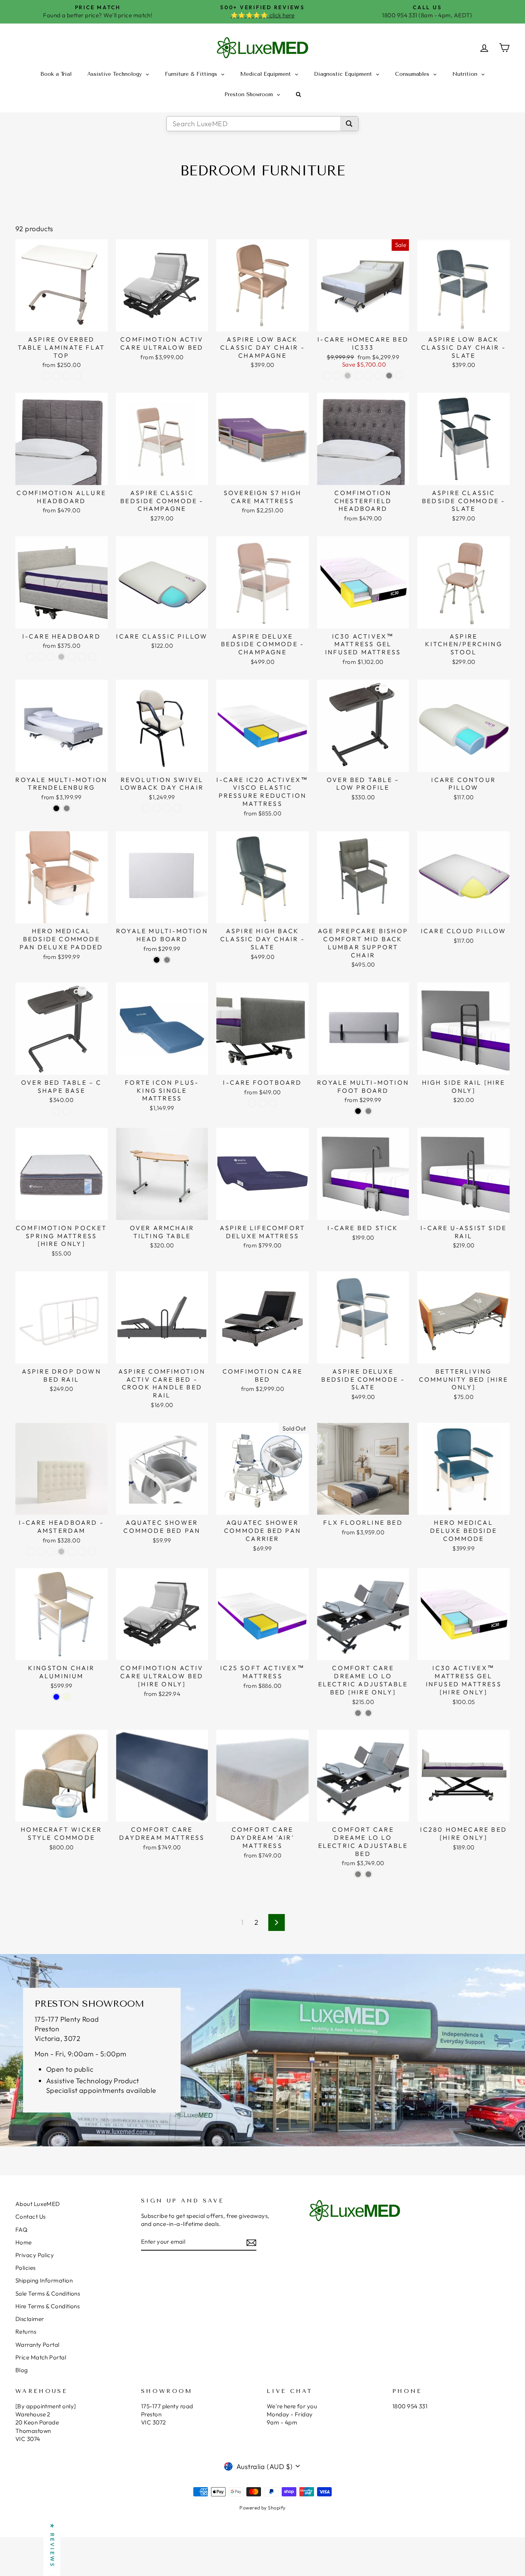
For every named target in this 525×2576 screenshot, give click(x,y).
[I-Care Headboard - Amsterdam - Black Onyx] (41, 1551)
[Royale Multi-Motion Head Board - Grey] (167, 960)
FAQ (21, 2230)
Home (24, 2242)
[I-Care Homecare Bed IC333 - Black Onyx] (327, 376)
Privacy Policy (35, 2255)
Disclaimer (30, 2319)
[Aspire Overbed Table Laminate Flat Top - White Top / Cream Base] (56, 376)
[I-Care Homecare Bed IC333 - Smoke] (337, 376)
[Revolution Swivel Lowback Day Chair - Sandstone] (146, 808)
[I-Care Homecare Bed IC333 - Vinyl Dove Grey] (389, 376)
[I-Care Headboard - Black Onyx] (41, 657)
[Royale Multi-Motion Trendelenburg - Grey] (67, 808)
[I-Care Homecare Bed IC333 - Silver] (348, 376)
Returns (26, 2332)
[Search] (349, 124)
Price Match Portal (41, 2357)
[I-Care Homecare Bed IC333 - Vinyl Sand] (368, 376)
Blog (22, 2370)
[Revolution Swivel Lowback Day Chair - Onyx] (177, 808)
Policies (26, 2268)
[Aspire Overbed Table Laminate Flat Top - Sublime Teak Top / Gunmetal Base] (67, 376)
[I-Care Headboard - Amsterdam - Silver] (61, 1551)
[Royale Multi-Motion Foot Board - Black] (358, 1111)
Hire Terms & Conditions (47, 2306)
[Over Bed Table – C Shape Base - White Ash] (56, 1111)
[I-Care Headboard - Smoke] (51, 657)
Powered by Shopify (262, 2508)
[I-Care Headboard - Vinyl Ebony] (72, 657)
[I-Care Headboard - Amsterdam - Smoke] (51, 1551)
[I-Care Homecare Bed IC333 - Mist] (379, 376)
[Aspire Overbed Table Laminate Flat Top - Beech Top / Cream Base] (46, 376)
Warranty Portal (37, 2345)
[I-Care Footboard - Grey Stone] (252, 1103)
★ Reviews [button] (52, 2546)
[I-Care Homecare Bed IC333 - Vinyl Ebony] (358, 376)
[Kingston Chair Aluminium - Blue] (56, 1697)
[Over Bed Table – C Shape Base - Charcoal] (67, 1111)
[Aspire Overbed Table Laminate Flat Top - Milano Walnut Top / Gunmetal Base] (77, 376)
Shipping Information (44, 2280)
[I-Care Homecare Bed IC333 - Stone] (400, 376)
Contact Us (31, 2217)
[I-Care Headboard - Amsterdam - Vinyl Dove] (92, 1551)
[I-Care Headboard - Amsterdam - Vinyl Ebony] (72, 1551)
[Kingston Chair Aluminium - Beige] (67, 1697)
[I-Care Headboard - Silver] (61, 657)
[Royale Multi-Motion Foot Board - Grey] (368, 1111)
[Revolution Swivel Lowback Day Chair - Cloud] (167, 808)
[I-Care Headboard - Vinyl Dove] (92, 657)
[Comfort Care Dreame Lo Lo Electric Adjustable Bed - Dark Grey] (368, 1874)
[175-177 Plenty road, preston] (262, 2050)
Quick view (61, 323)
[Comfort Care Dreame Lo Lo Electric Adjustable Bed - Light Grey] (358, 1874)
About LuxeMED (38, 2204)
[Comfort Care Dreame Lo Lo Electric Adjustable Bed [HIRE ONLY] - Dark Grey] (368, 1713)
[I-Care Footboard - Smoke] (273, 1103)
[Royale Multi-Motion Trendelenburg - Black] (56, 808)
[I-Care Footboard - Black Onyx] (262, 1103)
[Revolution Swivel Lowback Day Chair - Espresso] (157, 808)
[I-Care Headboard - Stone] (30, 657)
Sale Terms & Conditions (48, 2293)
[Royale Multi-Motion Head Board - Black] (157, 960)
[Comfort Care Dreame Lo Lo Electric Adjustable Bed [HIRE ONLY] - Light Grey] (358, 1713)
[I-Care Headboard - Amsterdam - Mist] (82, 1551)
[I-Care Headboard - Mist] (82, 657)
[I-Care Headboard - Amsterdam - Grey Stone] (30, 1551)
